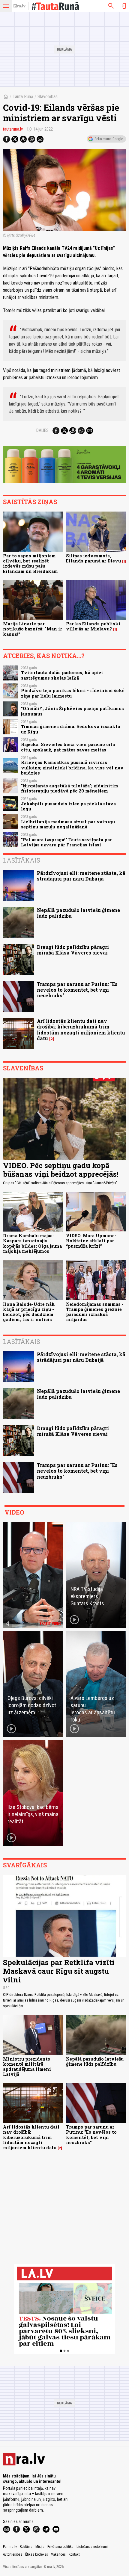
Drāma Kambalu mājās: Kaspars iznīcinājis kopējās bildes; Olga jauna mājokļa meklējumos (32, 1243)
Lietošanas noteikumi (92, 2547)
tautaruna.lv (13, 129)
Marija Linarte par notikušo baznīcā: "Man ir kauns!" (33, 629)
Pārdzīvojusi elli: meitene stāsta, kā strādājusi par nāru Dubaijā (81, 876)
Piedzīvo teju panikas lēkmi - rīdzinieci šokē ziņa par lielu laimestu (73, 693)
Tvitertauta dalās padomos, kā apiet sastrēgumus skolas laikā (62, 675)
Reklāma (26, 2547)
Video (14, 1512)
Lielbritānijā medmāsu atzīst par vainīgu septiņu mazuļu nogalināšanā (68, 824)
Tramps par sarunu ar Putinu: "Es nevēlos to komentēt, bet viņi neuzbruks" (77, 990)
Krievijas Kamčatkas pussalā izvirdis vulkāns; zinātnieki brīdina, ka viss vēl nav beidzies (72, 768)
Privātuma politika (60, 2547)
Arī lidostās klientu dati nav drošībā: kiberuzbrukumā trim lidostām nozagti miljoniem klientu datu (81, 1030)
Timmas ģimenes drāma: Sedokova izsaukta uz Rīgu (70, 729)
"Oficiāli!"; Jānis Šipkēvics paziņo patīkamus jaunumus (72, 711)
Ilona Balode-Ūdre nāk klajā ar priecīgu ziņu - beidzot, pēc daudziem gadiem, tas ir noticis (29, 1312)
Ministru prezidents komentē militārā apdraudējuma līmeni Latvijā (27, 2067)
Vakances (58, 2554)
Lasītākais (22, 860)
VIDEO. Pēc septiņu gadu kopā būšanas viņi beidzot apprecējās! (61, 1170)
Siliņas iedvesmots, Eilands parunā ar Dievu (93, 558)
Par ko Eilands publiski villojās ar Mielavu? (93, 626)
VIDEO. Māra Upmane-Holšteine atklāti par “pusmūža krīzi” (91, 1241)
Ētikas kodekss (37, 2554)
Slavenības (48, 97)
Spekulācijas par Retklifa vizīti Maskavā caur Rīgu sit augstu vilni (59, 1971)
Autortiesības (13, 2554)
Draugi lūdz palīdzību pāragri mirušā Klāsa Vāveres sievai (73, 950)
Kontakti (75, 2554)
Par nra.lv (10, 2547)
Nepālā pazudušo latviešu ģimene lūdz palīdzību (78, 913)
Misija (40, 2547)
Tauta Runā (23, 97)
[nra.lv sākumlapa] (19, 6)
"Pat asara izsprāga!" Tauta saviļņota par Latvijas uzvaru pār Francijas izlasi (66, 842)
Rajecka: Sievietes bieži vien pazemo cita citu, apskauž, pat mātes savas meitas (68, 747)
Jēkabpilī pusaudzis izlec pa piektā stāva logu (68, 806)
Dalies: (43, 430)
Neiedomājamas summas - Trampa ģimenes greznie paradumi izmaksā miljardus (95, 1312)
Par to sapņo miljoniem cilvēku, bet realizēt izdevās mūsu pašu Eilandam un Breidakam (30, 564)
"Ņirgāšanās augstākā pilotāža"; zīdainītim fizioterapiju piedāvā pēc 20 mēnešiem (70, 788)
